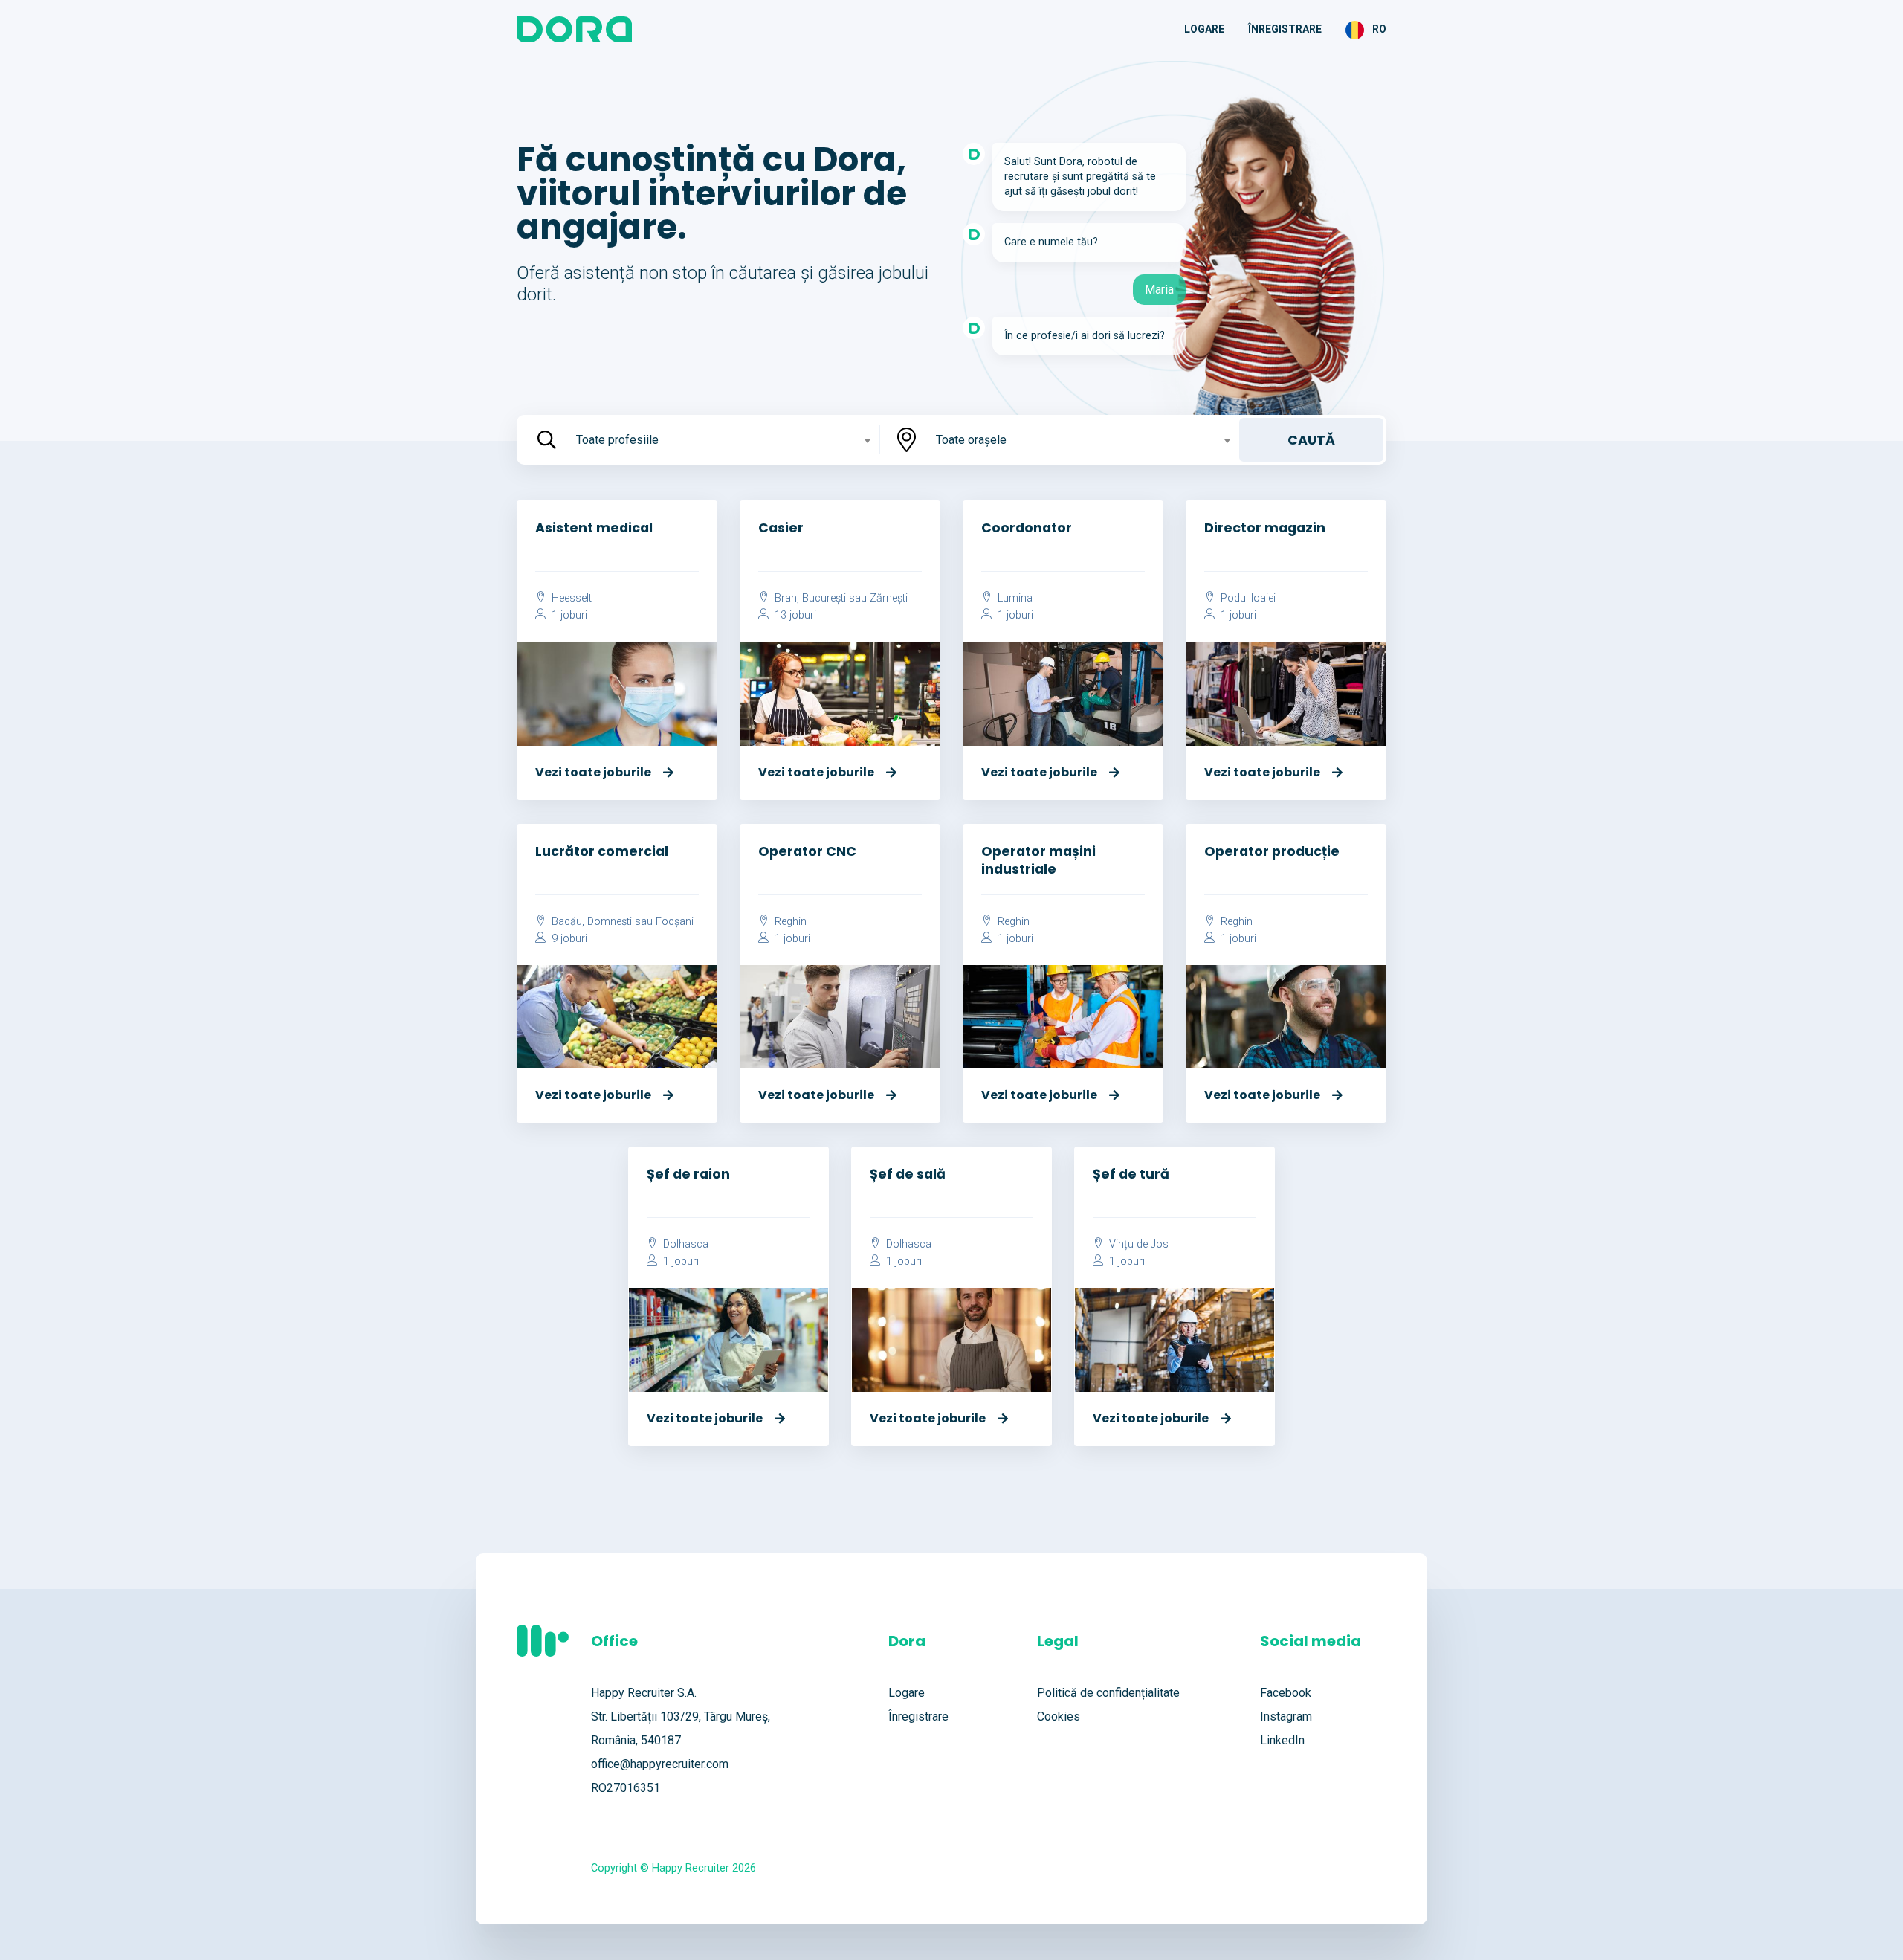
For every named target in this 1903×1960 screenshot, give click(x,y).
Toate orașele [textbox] (971, 440)
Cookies (1059, 1716)
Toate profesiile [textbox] (617, 440)
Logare (1204, 29)
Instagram (1286, 1716)
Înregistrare (1285, 29)
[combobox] (722, 440)
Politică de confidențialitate (1108, 1693)
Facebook (1286, 1693)
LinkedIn (1282, 1740)
